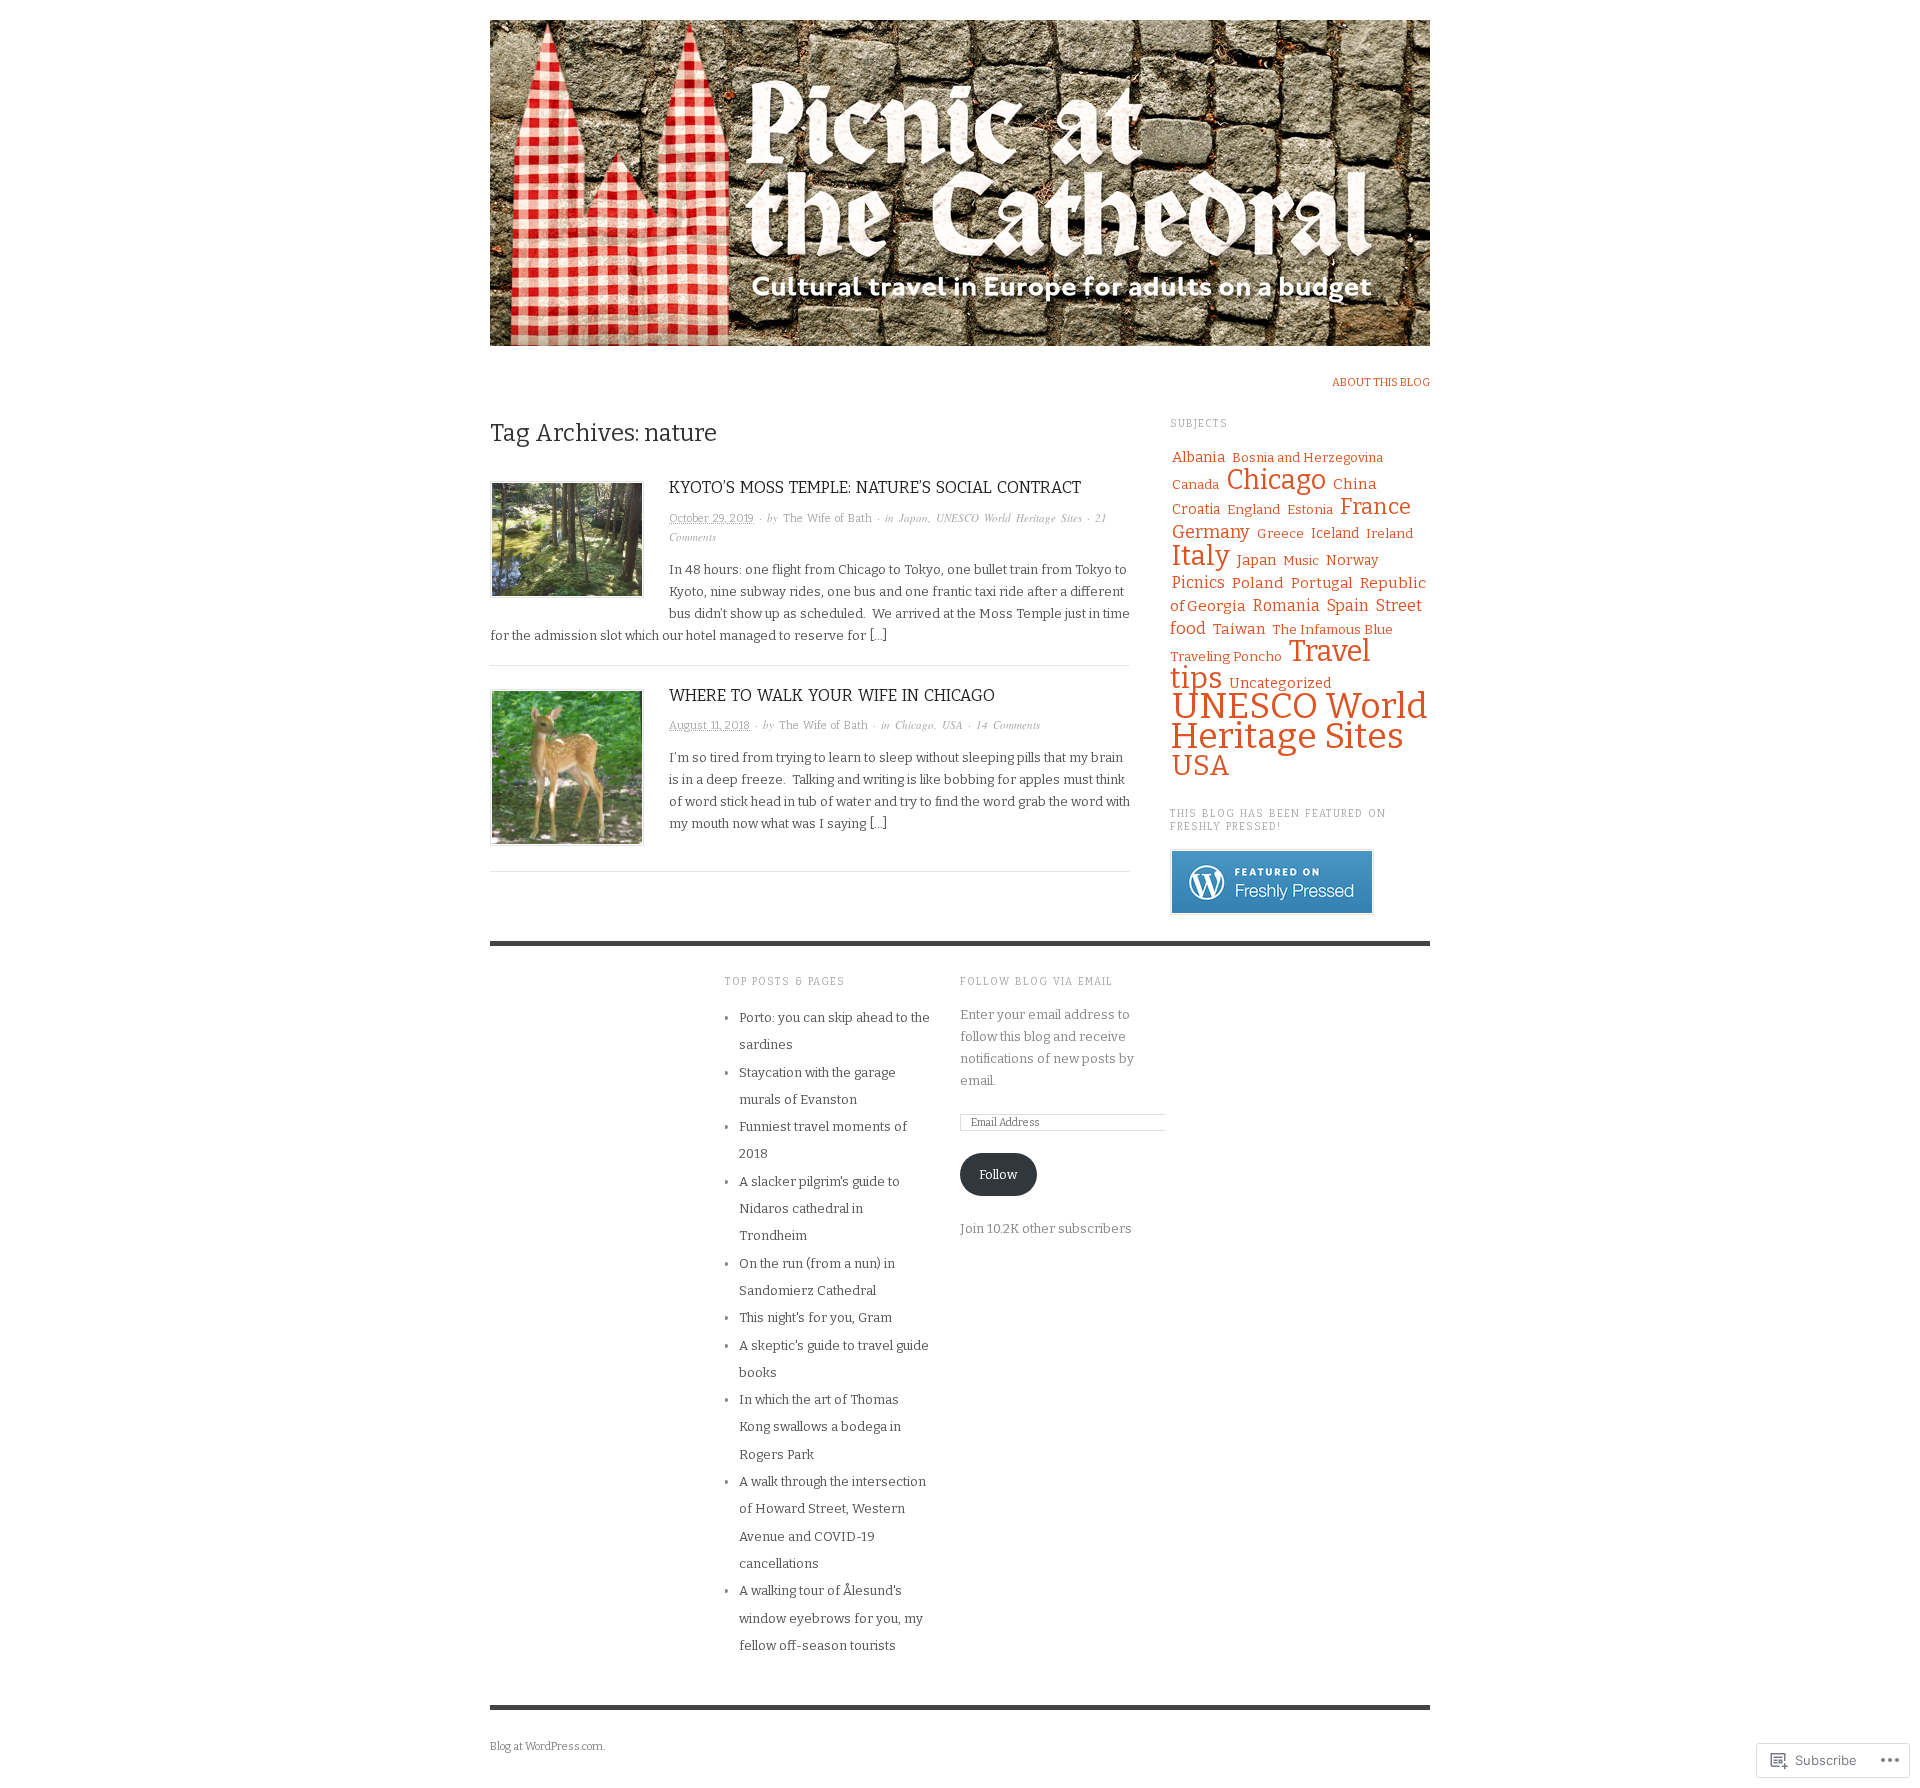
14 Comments (1008, 724)
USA (952, 724)
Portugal (1322, 583)
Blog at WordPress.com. (547, 1746)
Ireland (1389, 533)
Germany (1211, 532)
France (1375, 506)
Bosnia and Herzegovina (1307, 457)
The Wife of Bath (827, 518)
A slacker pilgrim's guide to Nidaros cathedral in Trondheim (819, 1209)
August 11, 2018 (709, 725)
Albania (1198, 457)
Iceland (1335, 533)
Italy (1201, 555)
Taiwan (1239, 629)
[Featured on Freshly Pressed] (1272, 880)
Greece (1280, 534)
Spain (1348, 605)
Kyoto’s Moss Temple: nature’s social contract (875, 487)
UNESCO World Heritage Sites (1009, 517)
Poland (1258, 582)
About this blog (1381, 382)
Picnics (1198, 582)
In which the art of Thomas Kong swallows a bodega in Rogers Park (820, 1427)
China (1355, 483)
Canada (1195, 485)
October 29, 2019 (711, 518)
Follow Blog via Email (1036, 982)
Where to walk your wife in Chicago (832, 695)
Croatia (1196, 509)
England (1253, 510)
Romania (1286, 605)
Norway (1352, 560)
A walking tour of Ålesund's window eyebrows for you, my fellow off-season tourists (831, 1618)
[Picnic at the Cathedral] (960, 171)
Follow (998, 1174)
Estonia (1310, 510)
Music (1301, 560)
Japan (913, 517)
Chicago (914, 724)
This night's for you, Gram (815, 1317)
